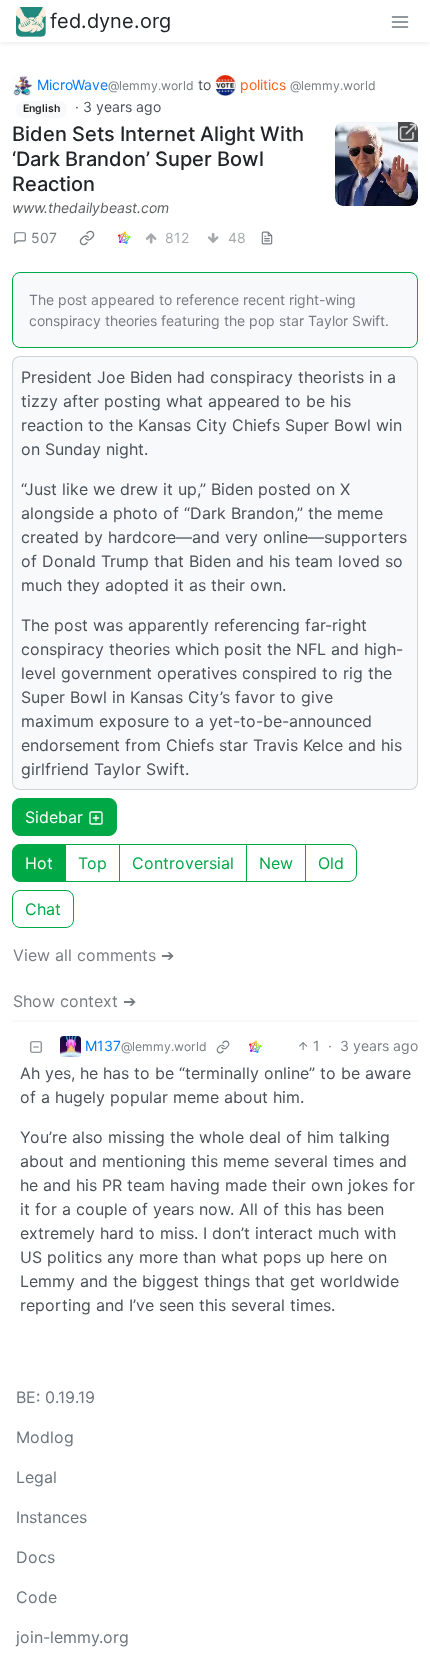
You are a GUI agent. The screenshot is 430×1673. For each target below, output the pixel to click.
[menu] (400, 21)
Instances (51, 1517)
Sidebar (54, 817)
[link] (87, 237)
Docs (35, 1557)
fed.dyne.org (110, 21)
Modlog (45, 1437)
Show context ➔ (74, 1001)
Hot (39, 863)
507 (44, 237)
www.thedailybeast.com (90, 207)
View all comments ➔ (93, 955)
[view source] (267, 237)
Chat (43, 909)
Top (92, 863)
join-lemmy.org (72, 1637)
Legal (36, 1477)
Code (36, 1597)
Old (331, 863)
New (276, 863)
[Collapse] (36, 1045)
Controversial (183, 863)
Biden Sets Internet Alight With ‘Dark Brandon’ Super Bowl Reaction (158, 159)
